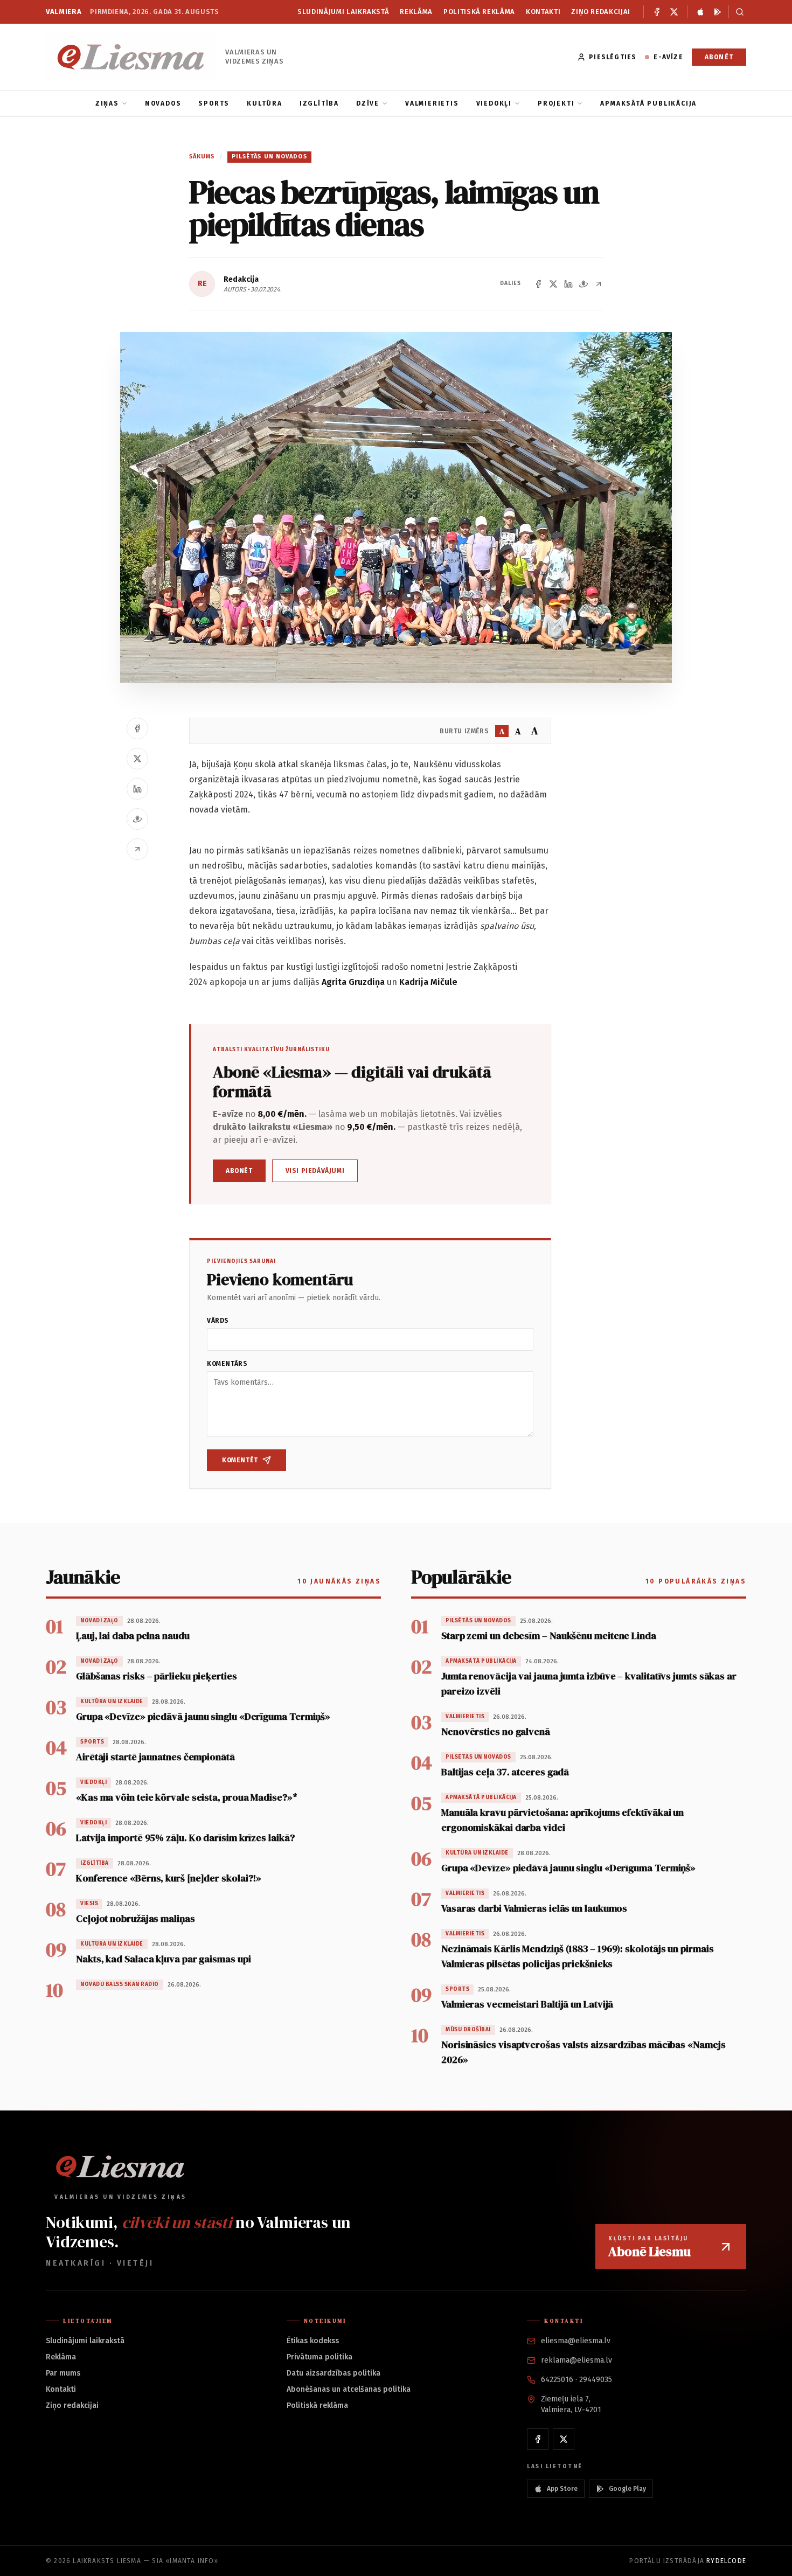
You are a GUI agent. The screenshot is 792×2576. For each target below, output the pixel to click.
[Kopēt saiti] (599, 284)
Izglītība (319, 103)
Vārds (218, 1321)
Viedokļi (494, 103)
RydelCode (726, 2561)
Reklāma (416, 12)
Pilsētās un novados (269, 157)
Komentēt (240, 1460)
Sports (214, 103)
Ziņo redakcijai (601, 12)
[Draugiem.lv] (583, 284)
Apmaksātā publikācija (648, 103)
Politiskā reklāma (479, 12)
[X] (674, 12)
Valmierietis (432, 103)
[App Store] (700, 12)
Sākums (202, 157)
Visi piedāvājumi (315, 1171)
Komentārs (227, 1364)
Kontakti (543, 12)
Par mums (63, 2373)
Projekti (556, 103)
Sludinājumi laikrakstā (343, 12)
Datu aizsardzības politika (334, 2373)
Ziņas (107, 103)
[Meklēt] (737, 12)
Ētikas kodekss (313, 2341)
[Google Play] (718, 12)
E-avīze (668, 57)
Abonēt (719, 57)
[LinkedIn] (568, 284)
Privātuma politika (319, 2357)
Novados (163, 103)
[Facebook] (657, 12)
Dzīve (368, 103)
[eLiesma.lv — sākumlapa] (131, 57)
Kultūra (265, 103)
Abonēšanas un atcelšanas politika (349, 2389)
